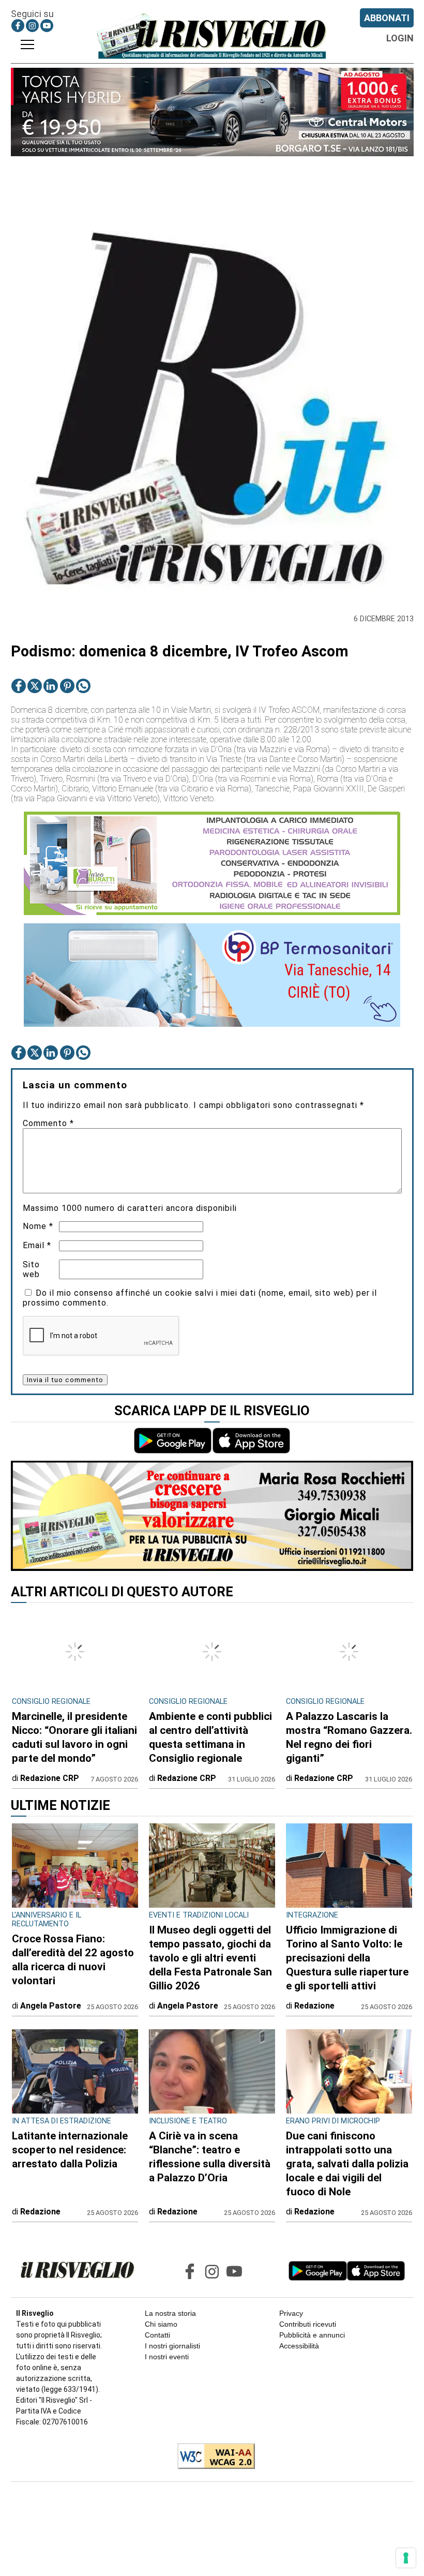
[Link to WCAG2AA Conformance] (212, 2457)
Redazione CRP (50, 1778)
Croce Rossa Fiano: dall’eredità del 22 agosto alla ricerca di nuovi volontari (73, 1960)
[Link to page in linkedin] (51, 686)
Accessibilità (299, 2346)
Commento (48, 1123)
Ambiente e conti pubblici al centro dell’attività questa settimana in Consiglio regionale (210, 1737)
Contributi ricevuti (308, 2324)
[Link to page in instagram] (32, 26)
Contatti (157, 2335)
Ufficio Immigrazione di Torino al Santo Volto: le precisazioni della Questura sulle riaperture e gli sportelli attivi (347, 1958)
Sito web (31, 1269)
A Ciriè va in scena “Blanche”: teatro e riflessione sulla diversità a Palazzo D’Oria (210, 2157)
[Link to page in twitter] (35, 686)
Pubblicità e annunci (312, 2335)
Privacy (291, 2313)
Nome (38, 1226)
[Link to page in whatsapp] (83, 686)
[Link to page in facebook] (18, 26)
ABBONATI (387, 18)
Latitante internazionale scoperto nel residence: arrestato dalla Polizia (70, 2150)
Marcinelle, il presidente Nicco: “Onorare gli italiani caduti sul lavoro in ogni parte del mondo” (74, 1737)
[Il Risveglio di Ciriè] (212, 36)
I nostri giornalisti (172, 2346)
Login (400, 38)
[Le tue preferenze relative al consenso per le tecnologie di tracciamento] (406, 2558)
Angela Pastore (51, 2006)
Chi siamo (161, 2324)
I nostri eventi (167, 2357)
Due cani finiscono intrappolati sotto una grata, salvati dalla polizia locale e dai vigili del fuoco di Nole (347, 2164)
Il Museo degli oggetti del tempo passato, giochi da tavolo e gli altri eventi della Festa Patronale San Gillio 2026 (210, 1958)
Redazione (314, 2006)
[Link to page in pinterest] (67, 686)
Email (37, 1245)
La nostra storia (170, 2313)
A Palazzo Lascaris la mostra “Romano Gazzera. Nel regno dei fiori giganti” (349, 1737)
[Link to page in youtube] (47, 26)
